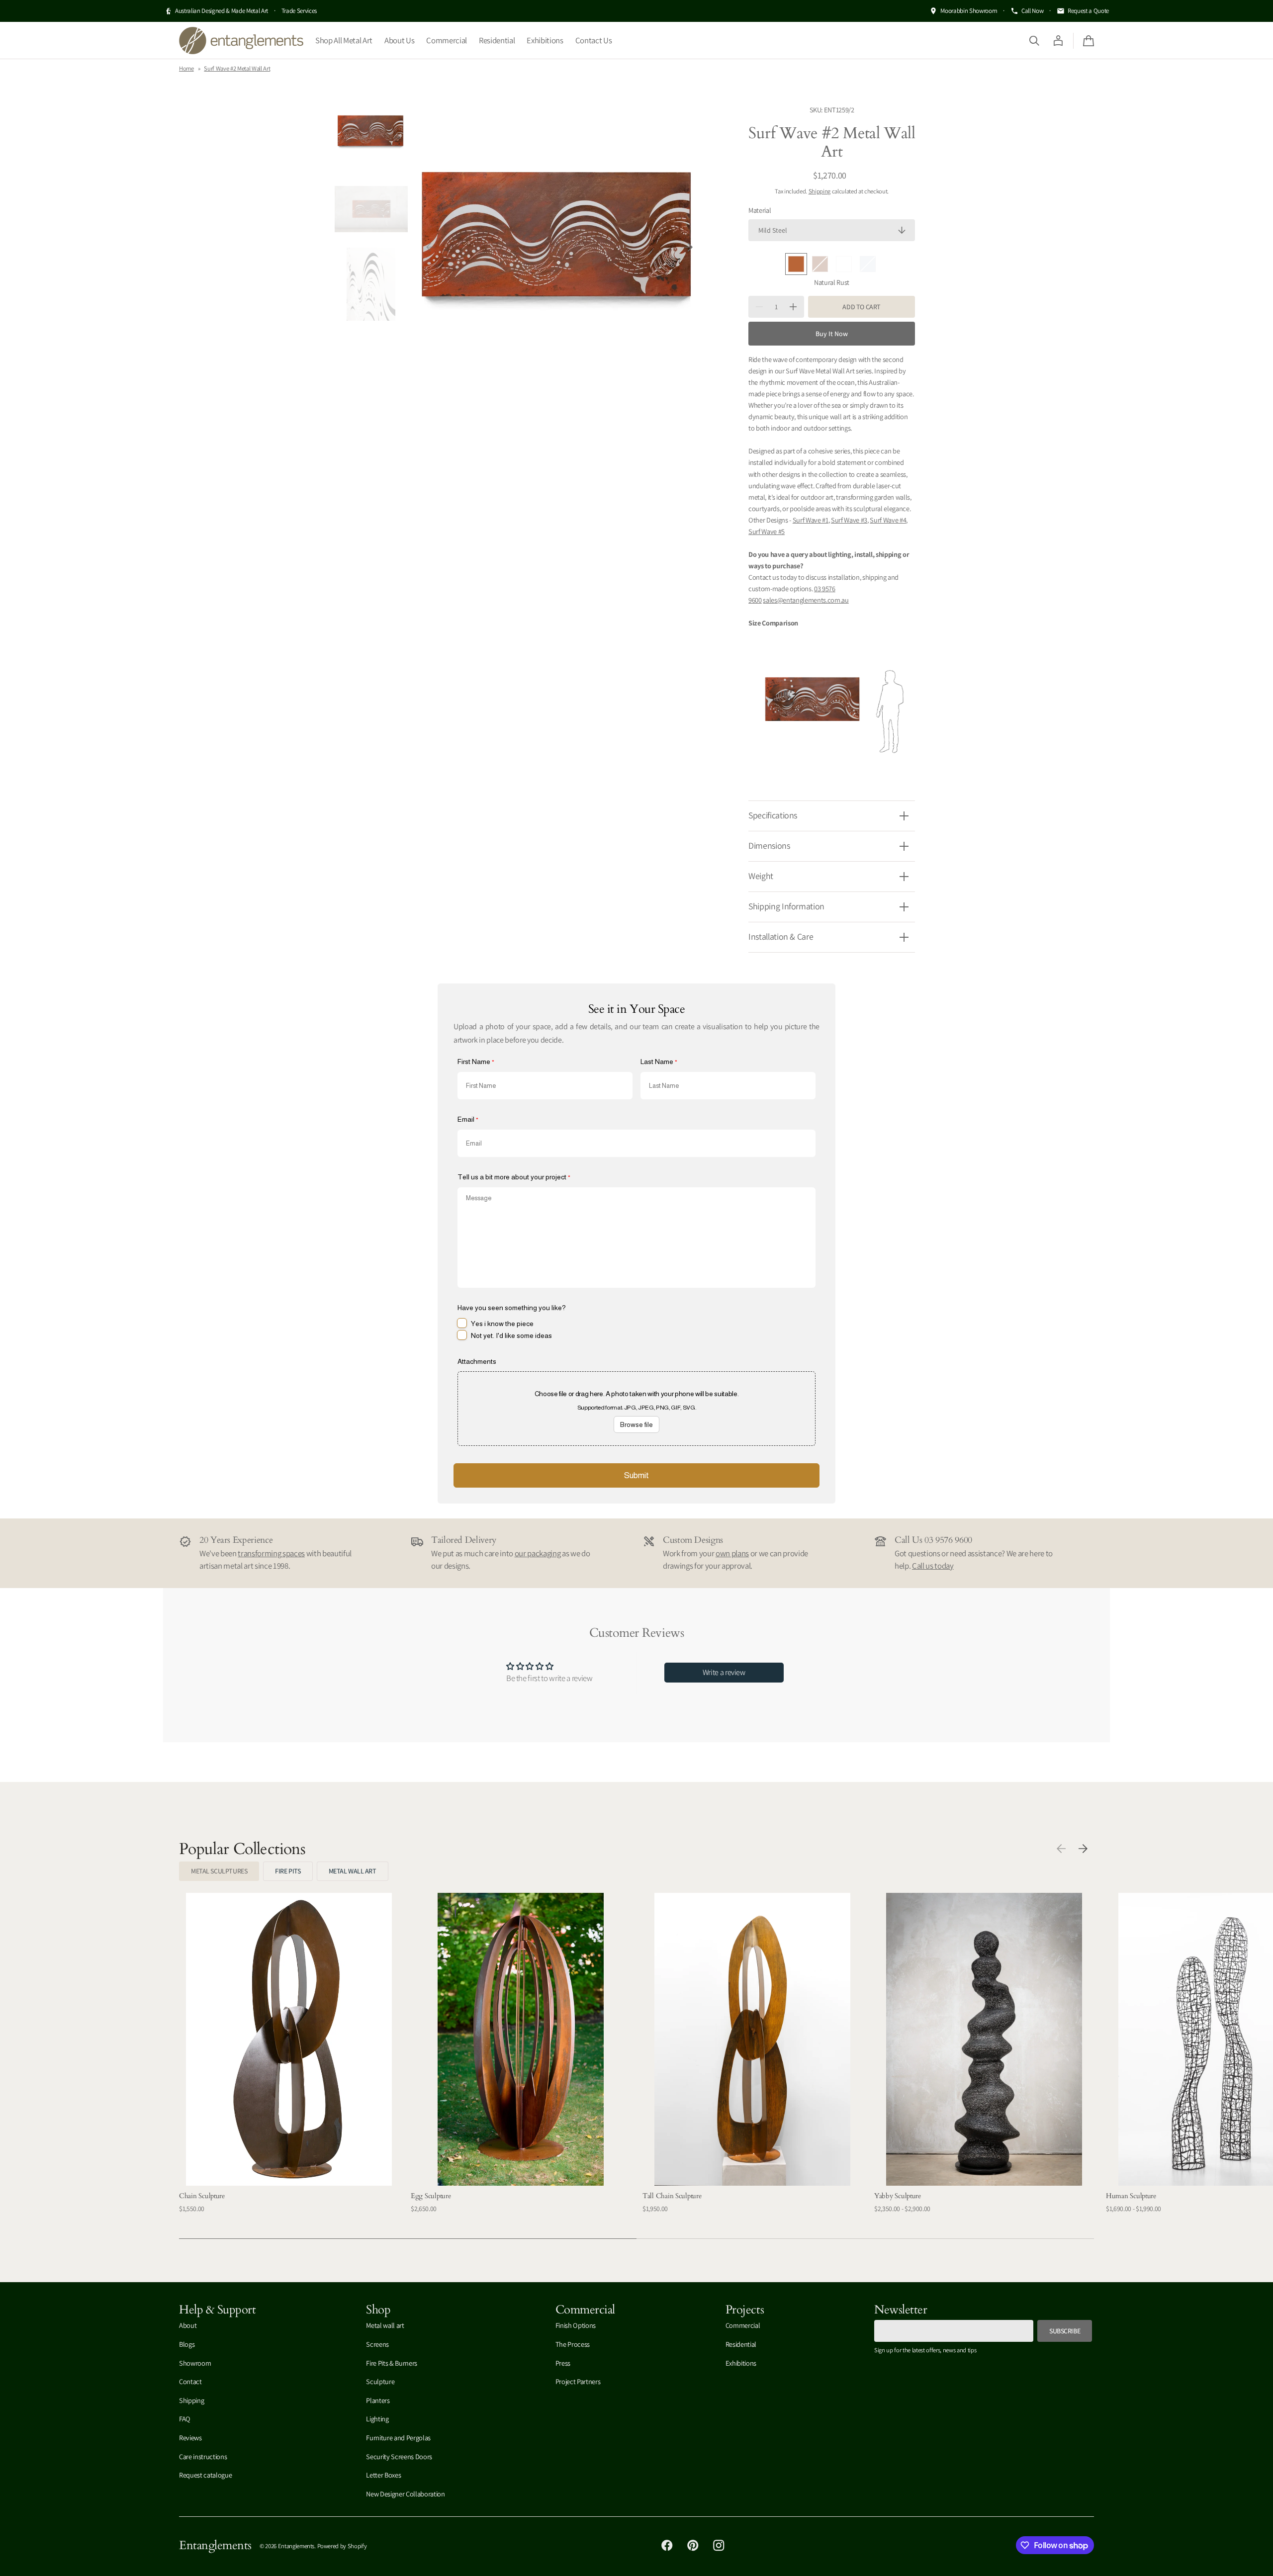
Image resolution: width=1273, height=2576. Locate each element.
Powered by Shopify (342, 2546)
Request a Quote (1088, 11)
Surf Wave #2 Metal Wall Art (237, 68)
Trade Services (299, 11)
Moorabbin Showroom (969, 11)
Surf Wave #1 (811, 520)
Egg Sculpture (431, 2196)
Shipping (819, 191)
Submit (636, 1475)
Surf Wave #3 (849, 520)
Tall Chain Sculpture (672, 2196)
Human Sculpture (1131, 2196)
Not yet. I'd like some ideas (511, 1335)
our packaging (538, 1553)
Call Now (1032, 11)
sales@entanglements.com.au (806, 600)
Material (760, 210)
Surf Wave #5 (767, 531)
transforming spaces (271, 1553)
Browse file (636, 1424)
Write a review (724, 1672)
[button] (1034, 40)
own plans (732, 1553)
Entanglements (296, 2546)
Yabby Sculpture (898, 2196)
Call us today (933, 1566)
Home (186, 68)
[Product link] (289, 2060)
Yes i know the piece (502, 1324)
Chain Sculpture (202, 2196)
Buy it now (832, 334)
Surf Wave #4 (888, 520)
